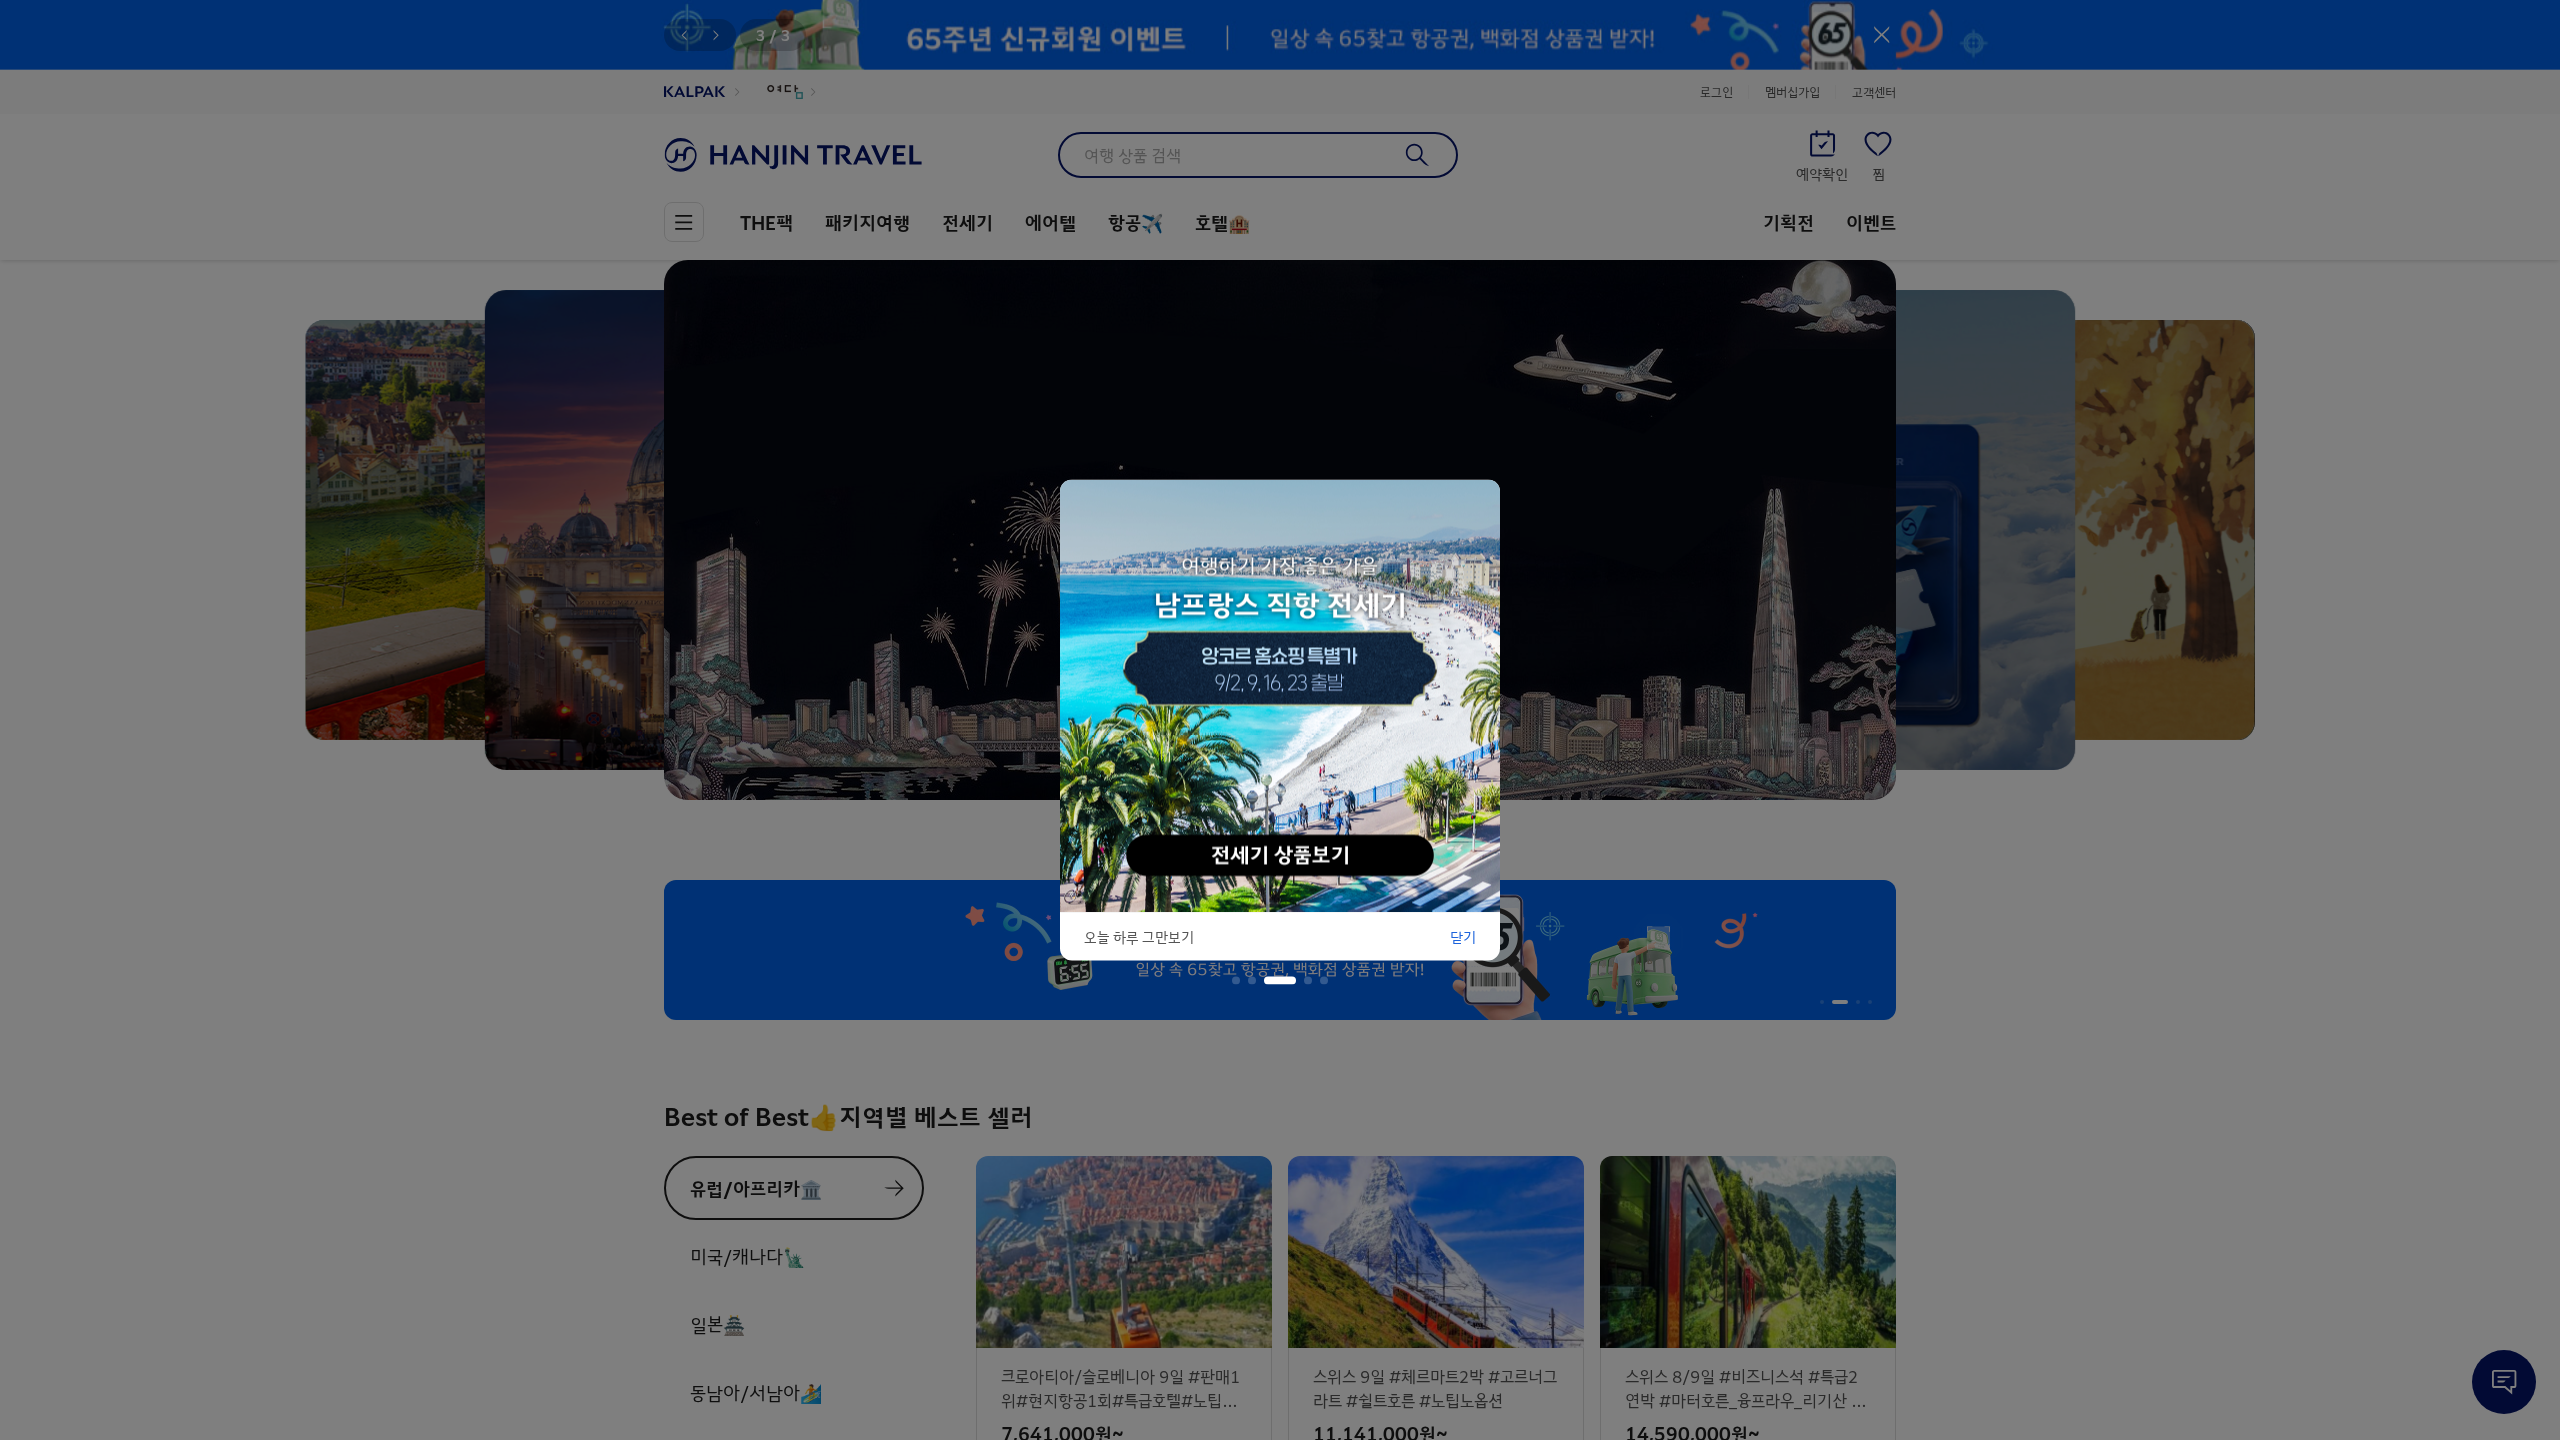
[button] (1236, 981)
